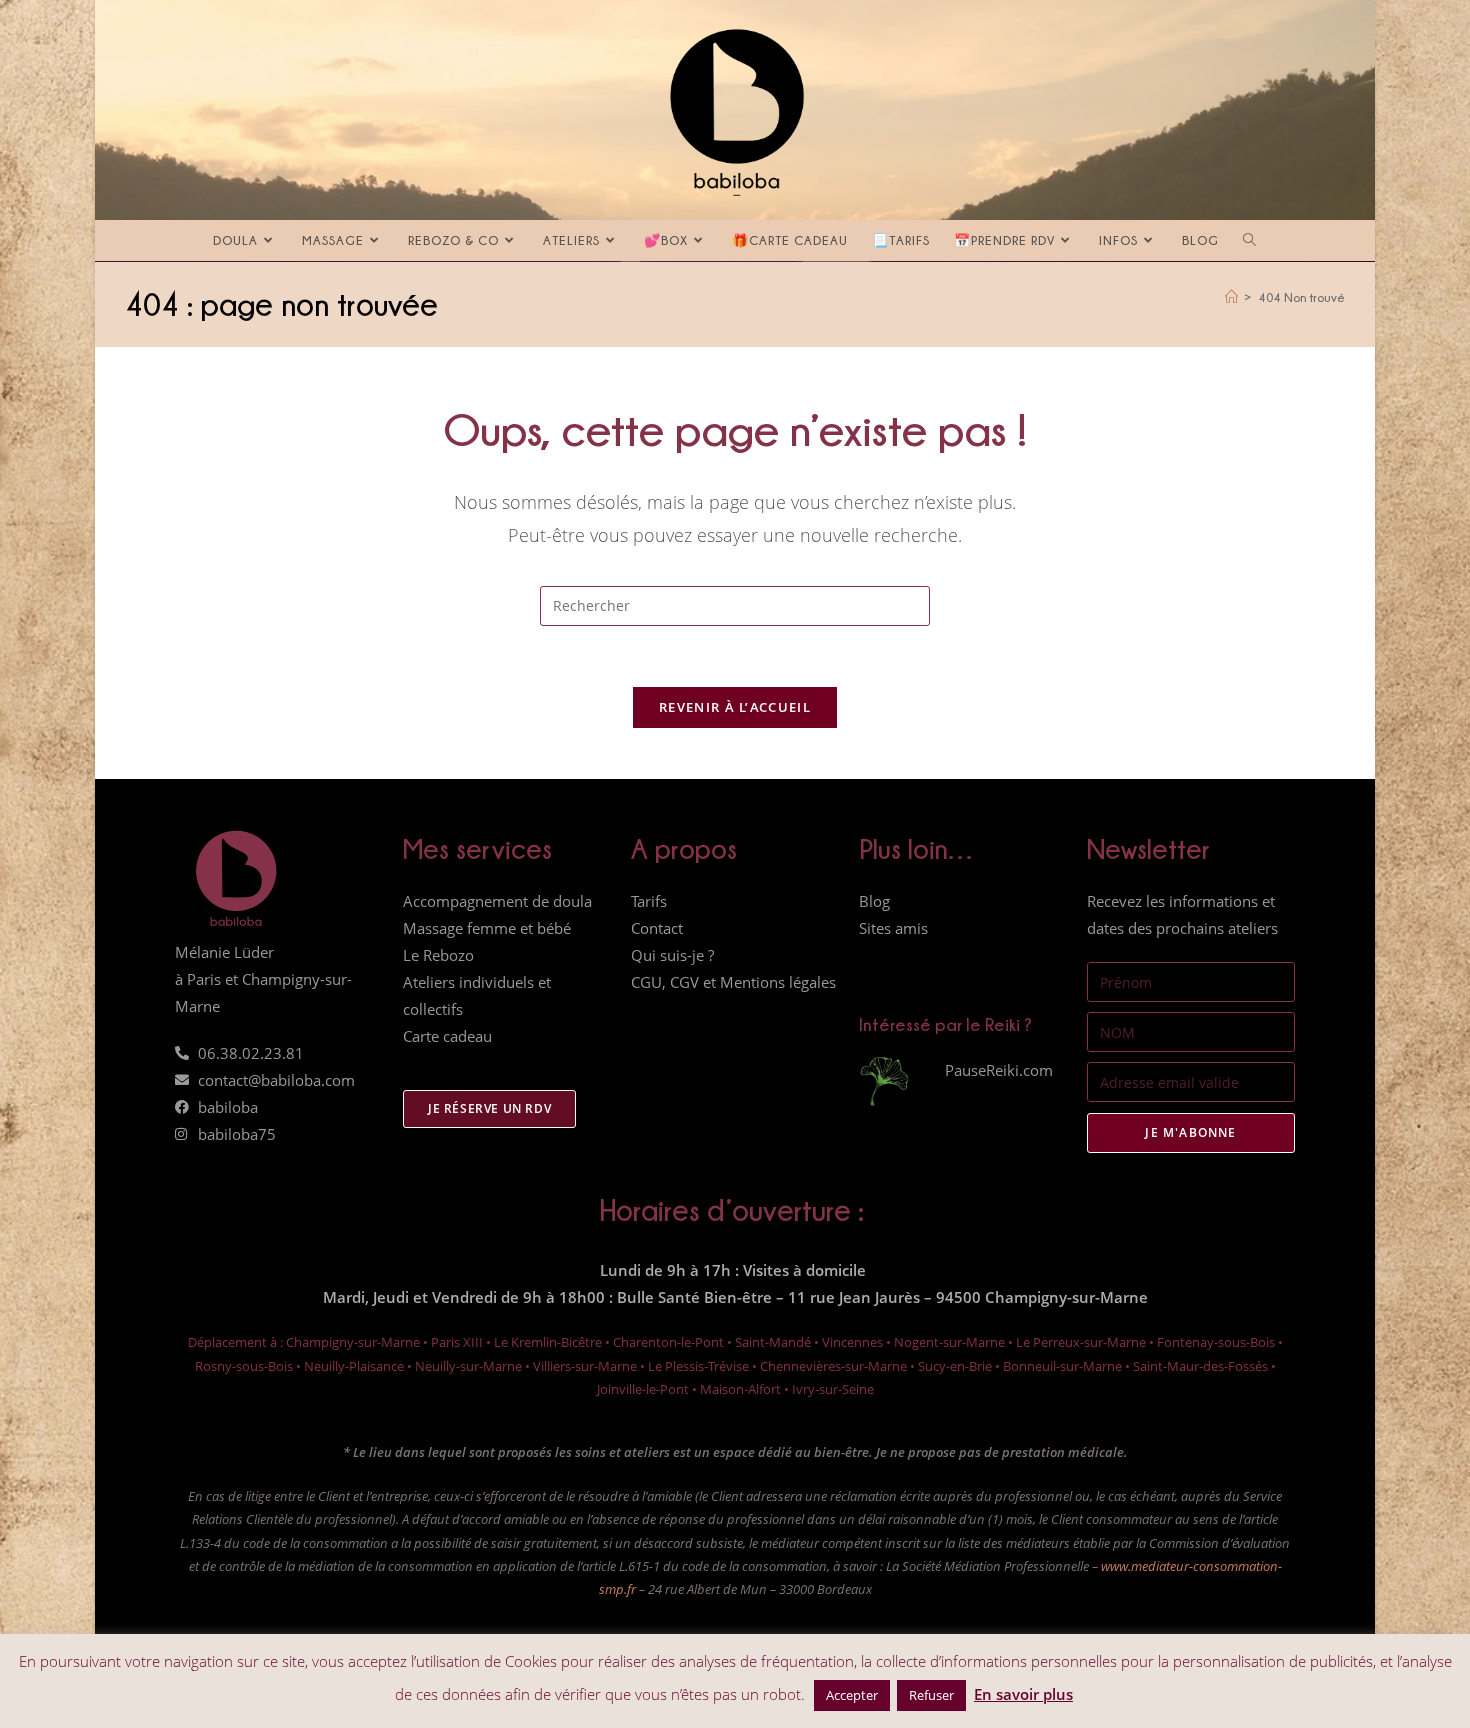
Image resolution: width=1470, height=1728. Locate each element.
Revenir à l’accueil (735, 707)
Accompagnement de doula (497, 901)
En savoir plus (1023, 1694)
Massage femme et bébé (487, 928)
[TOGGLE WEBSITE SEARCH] (1250, 240)
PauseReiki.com (999, 1070)
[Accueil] (1231, 297)
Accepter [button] (852, 1695)
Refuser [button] (931, 1695)
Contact (657, 928)
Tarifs (649, 901)
